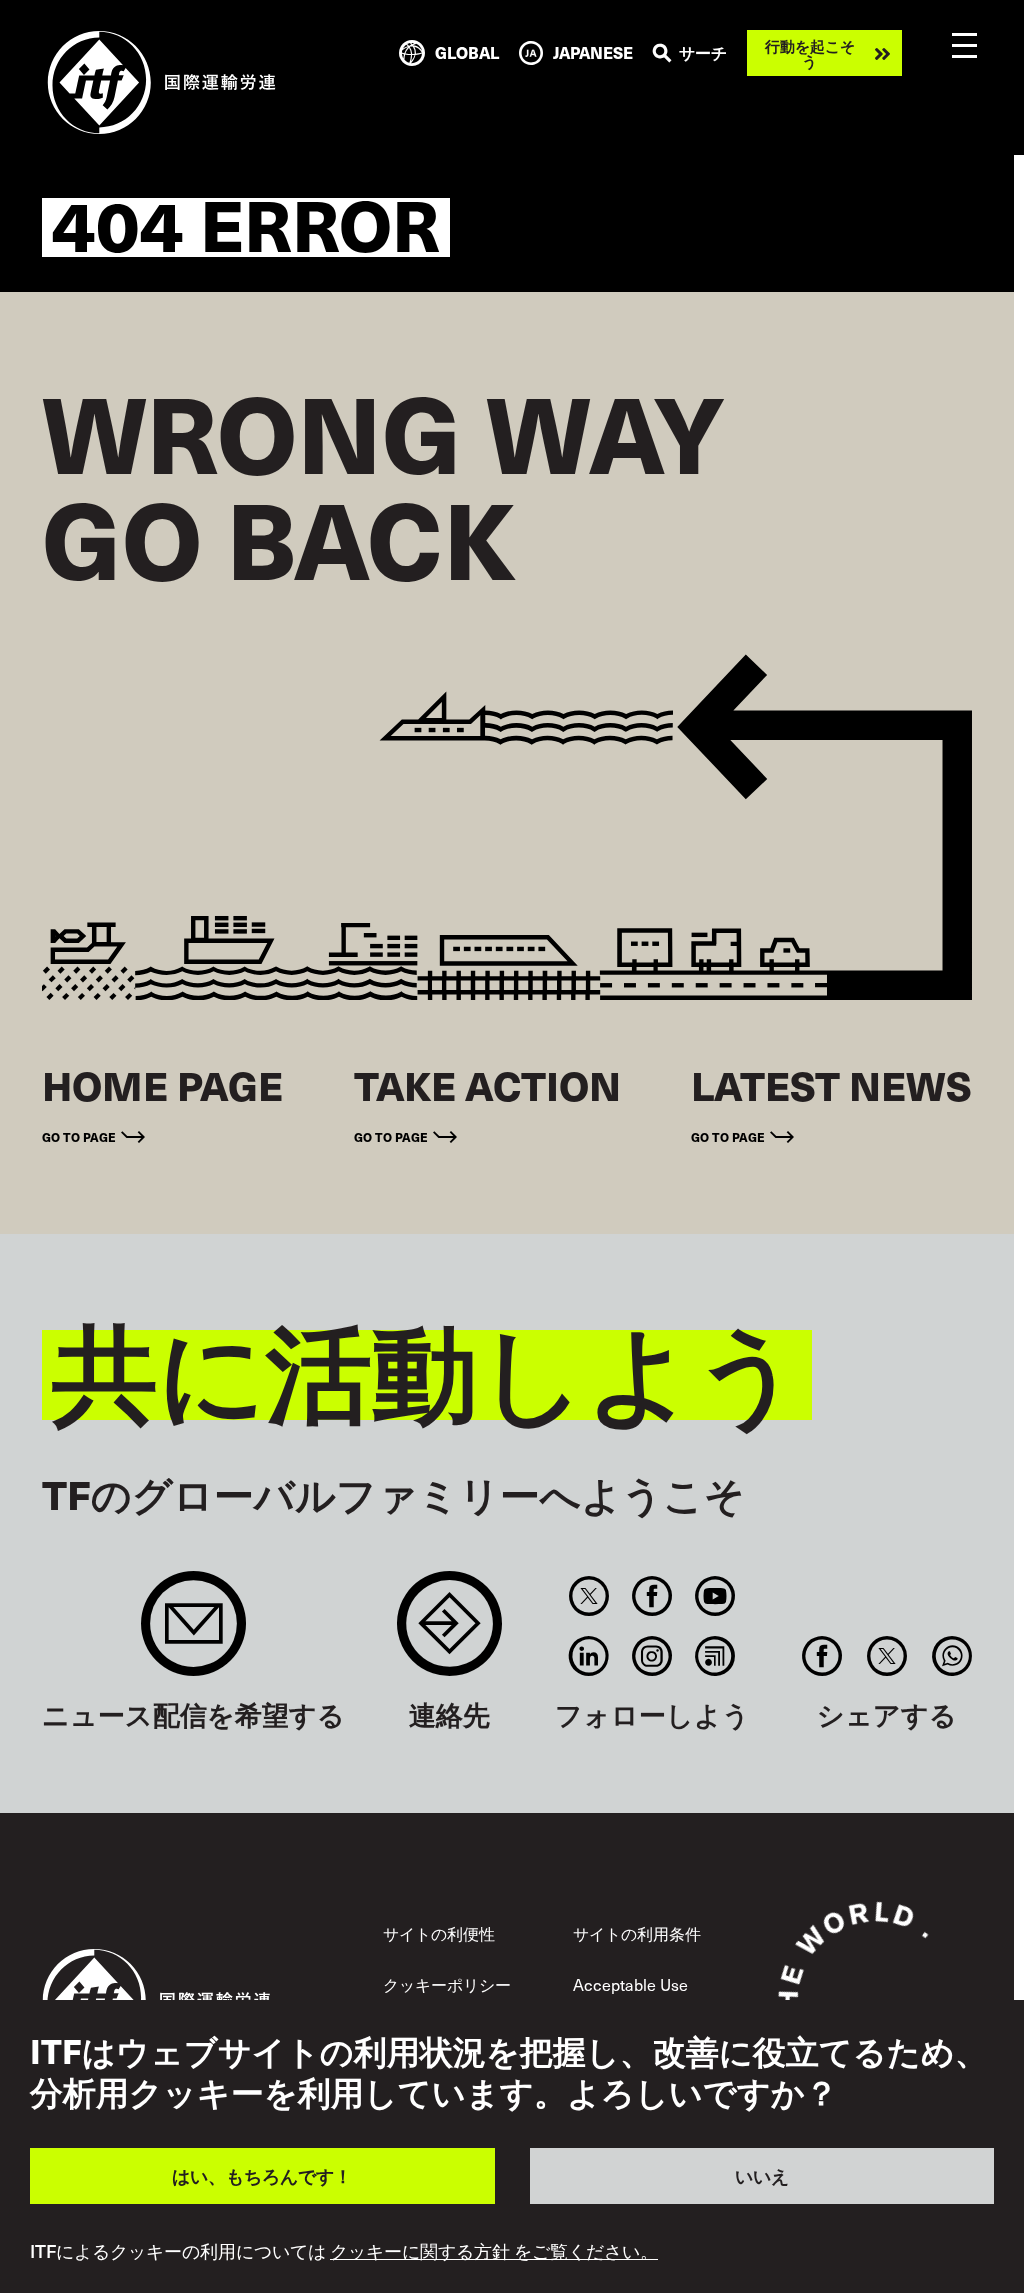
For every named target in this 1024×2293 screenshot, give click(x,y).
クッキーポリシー (447, 1984)
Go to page (79, 1136)
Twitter (588, 1596)
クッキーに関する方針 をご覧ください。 (494, 2251)
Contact (449, 1633)
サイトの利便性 (439, 1933)
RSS (715, 1656)
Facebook (652, 1596)
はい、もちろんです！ (262, 2175)
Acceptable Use (630, 1984)
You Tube (715, 1596)
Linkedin (588, 1656)
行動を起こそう (810, 53)
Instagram (652, 1656)
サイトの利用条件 (637, 1933)
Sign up (193, 1633)
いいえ (762, 2175)
